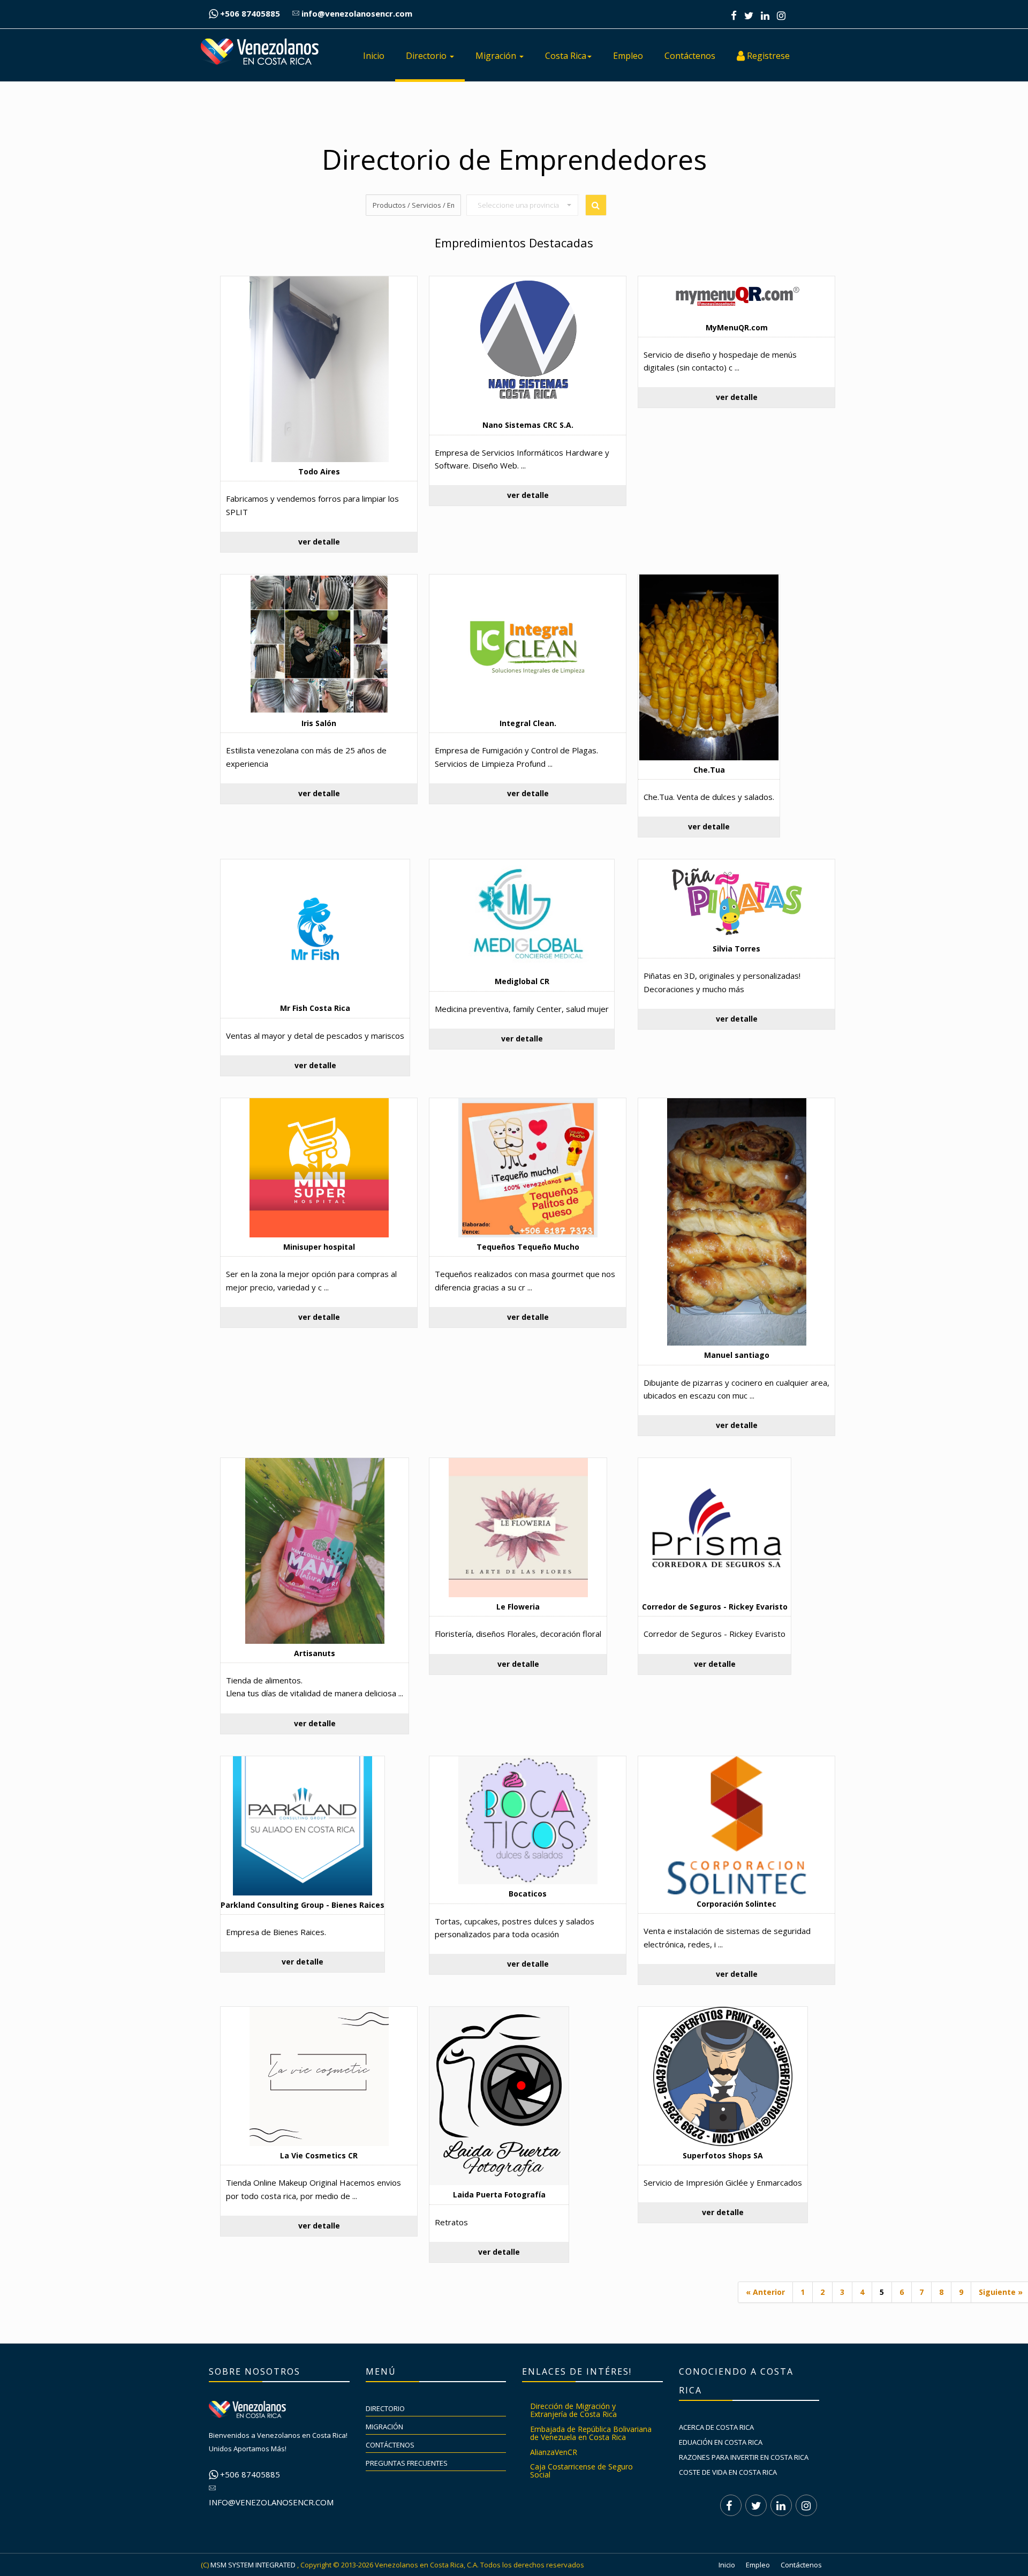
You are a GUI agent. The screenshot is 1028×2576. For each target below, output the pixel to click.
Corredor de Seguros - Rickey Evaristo (715, 1607)
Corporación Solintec (736, 1904)
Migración (497, 56)
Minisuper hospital (319, 1247)
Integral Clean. (528, 723)
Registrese (767, 56)
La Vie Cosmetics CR (319, 2155)
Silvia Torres (736, 949)
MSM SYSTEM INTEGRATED (253, 2565)
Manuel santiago (737, 1355)
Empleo (628, 56)
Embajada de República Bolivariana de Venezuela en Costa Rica (591, 2433)
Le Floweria (518, 1607)
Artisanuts (315, 1653)
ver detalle (319, 542)
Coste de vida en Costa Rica (728, 2472)
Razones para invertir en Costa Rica (744, 2457)
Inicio (374, 56)
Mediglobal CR (522, 981)
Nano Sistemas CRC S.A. (528, 425)
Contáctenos (690, 56)
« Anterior (765, 2292)
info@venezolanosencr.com (356, 13)
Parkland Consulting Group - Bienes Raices (303, 1905)
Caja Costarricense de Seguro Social (581, 2471)
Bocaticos (528, 1894)
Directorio (427, 56)
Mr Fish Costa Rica (315, 1008)
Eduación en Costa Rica (721, 2442)
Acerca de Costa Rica (716, 2427)
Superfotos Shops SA (723, 2155)
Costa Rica (566, 56)
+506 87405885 (249, 13)
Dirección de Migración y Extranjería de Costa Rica (573, 2410)
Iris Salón (319, 723)
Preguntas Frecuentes (407, 2463)
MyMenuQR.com (737, 327)
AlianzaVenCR (554, 2452)
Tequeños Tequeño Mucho (528, 1247)
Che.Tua (709, 770)
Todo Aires (319, 471)
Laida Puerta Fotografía (499, 2194)
